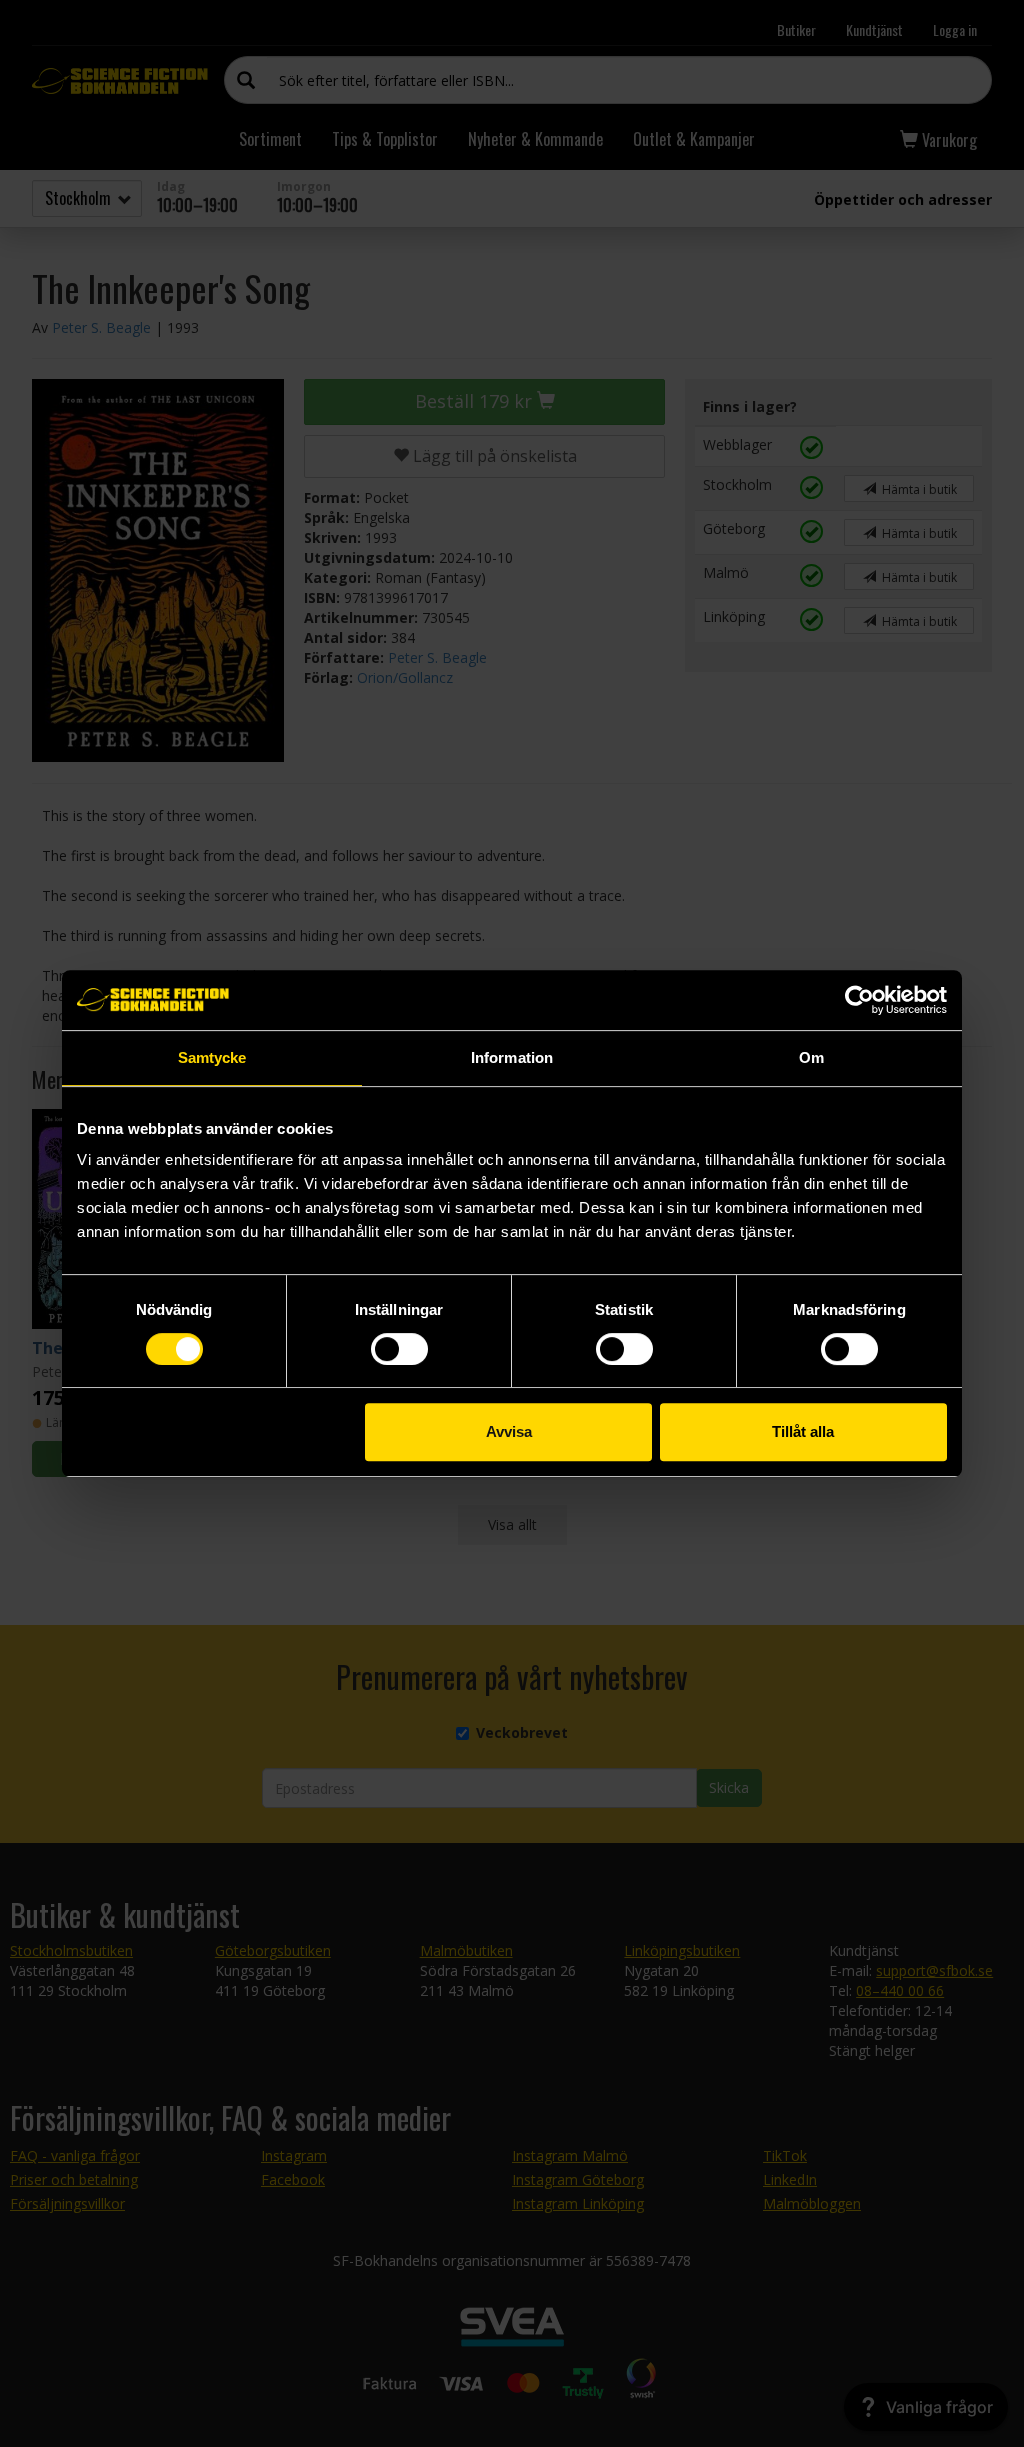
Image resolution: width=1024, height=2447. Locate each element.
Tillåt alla (803, 1431)
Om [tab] (811, 1057)
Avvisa (509, 1431)
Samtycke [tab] (212, 1057)
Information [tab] (512, 1057)
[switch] (399, 1349)
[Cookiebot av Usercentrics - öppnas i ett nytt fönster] (859, 1000)
